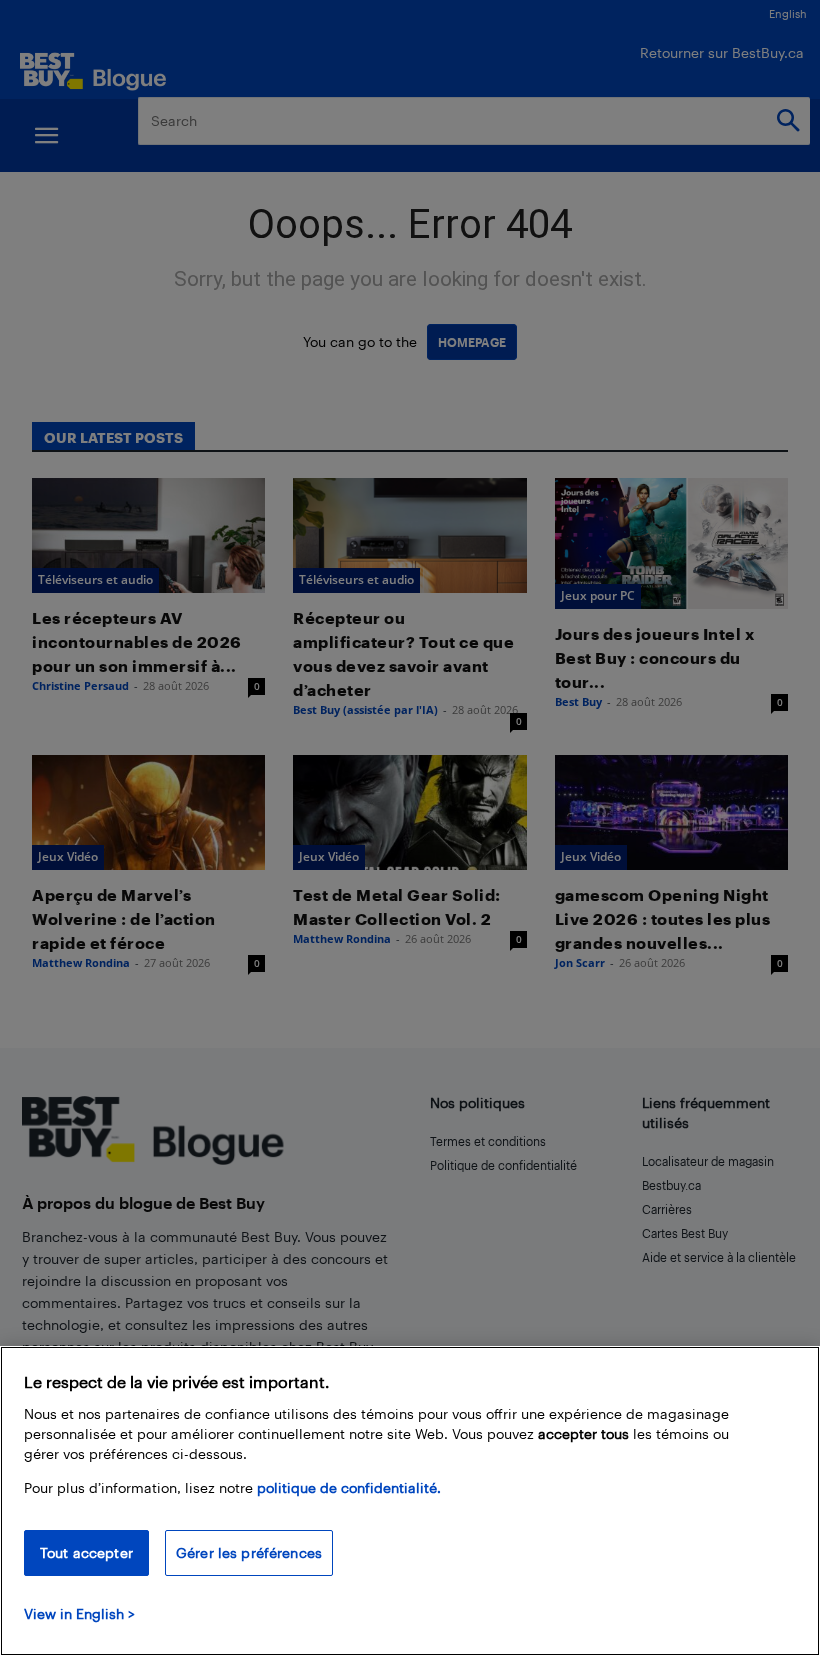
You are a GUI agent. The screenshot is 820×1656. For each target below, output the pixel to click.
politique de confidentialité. (349, 1487)
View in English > (79, 1613)
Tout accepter (86, 1552)
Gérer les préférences (249, 1552)
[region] (410, 1501)
